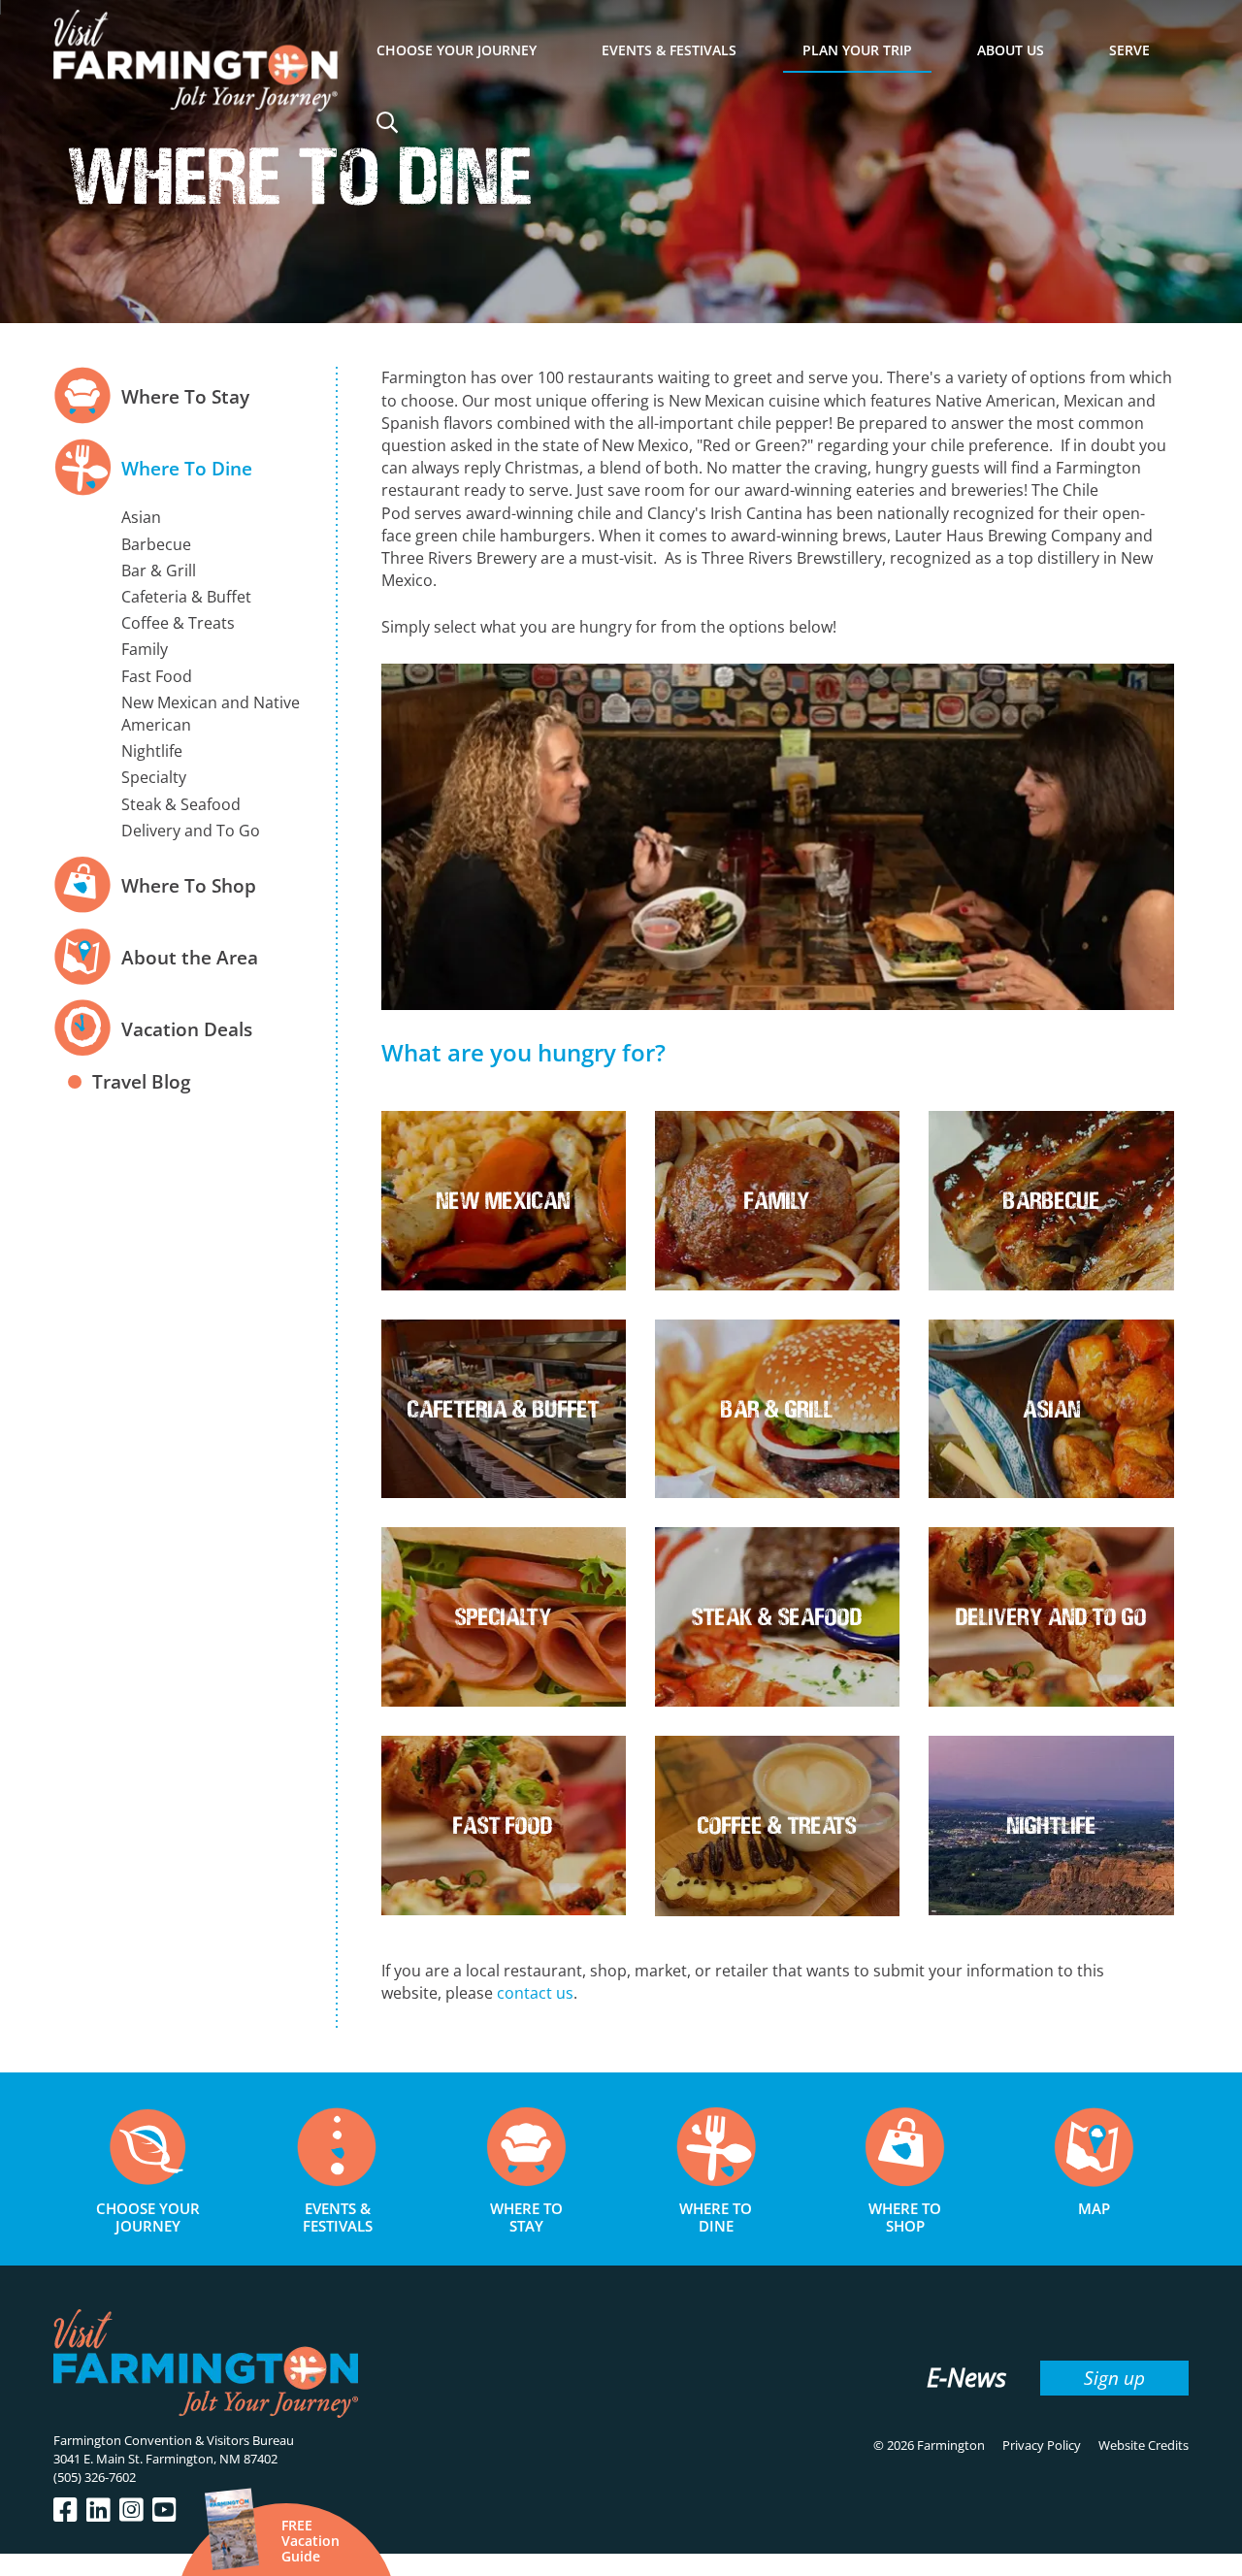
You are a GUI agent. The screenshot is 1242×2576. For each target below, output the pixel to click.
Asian (141, 517)
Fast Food (157, 676)
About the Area (190, 957)
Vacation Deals (187, 1029)
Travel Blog (142, 1081)
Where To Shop (189, 885)
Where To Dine (187, 468)
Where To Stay (185, 396)
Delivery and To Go (191, 831)
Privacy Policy (1042, 2445)
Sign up (1114, 2378)
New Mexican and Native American (211, 714)
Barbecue (156, 544)
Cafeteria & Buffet (186, 597)
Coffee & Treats (178, 623)
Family (145, 649)
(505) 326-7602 (95, 2477)
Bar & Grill (159, 571)
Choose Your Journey (457, 50)
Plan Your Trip (857, 50)
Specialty (154, 777)
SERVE (1129, 50)
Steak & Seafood (181, 804)
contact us (535, 1993)
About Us (1011, 50)
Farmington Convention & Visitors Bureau (174, 2440)
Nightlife (152, 751)
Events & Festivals (669, 50)
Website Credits (1144, 2445)
